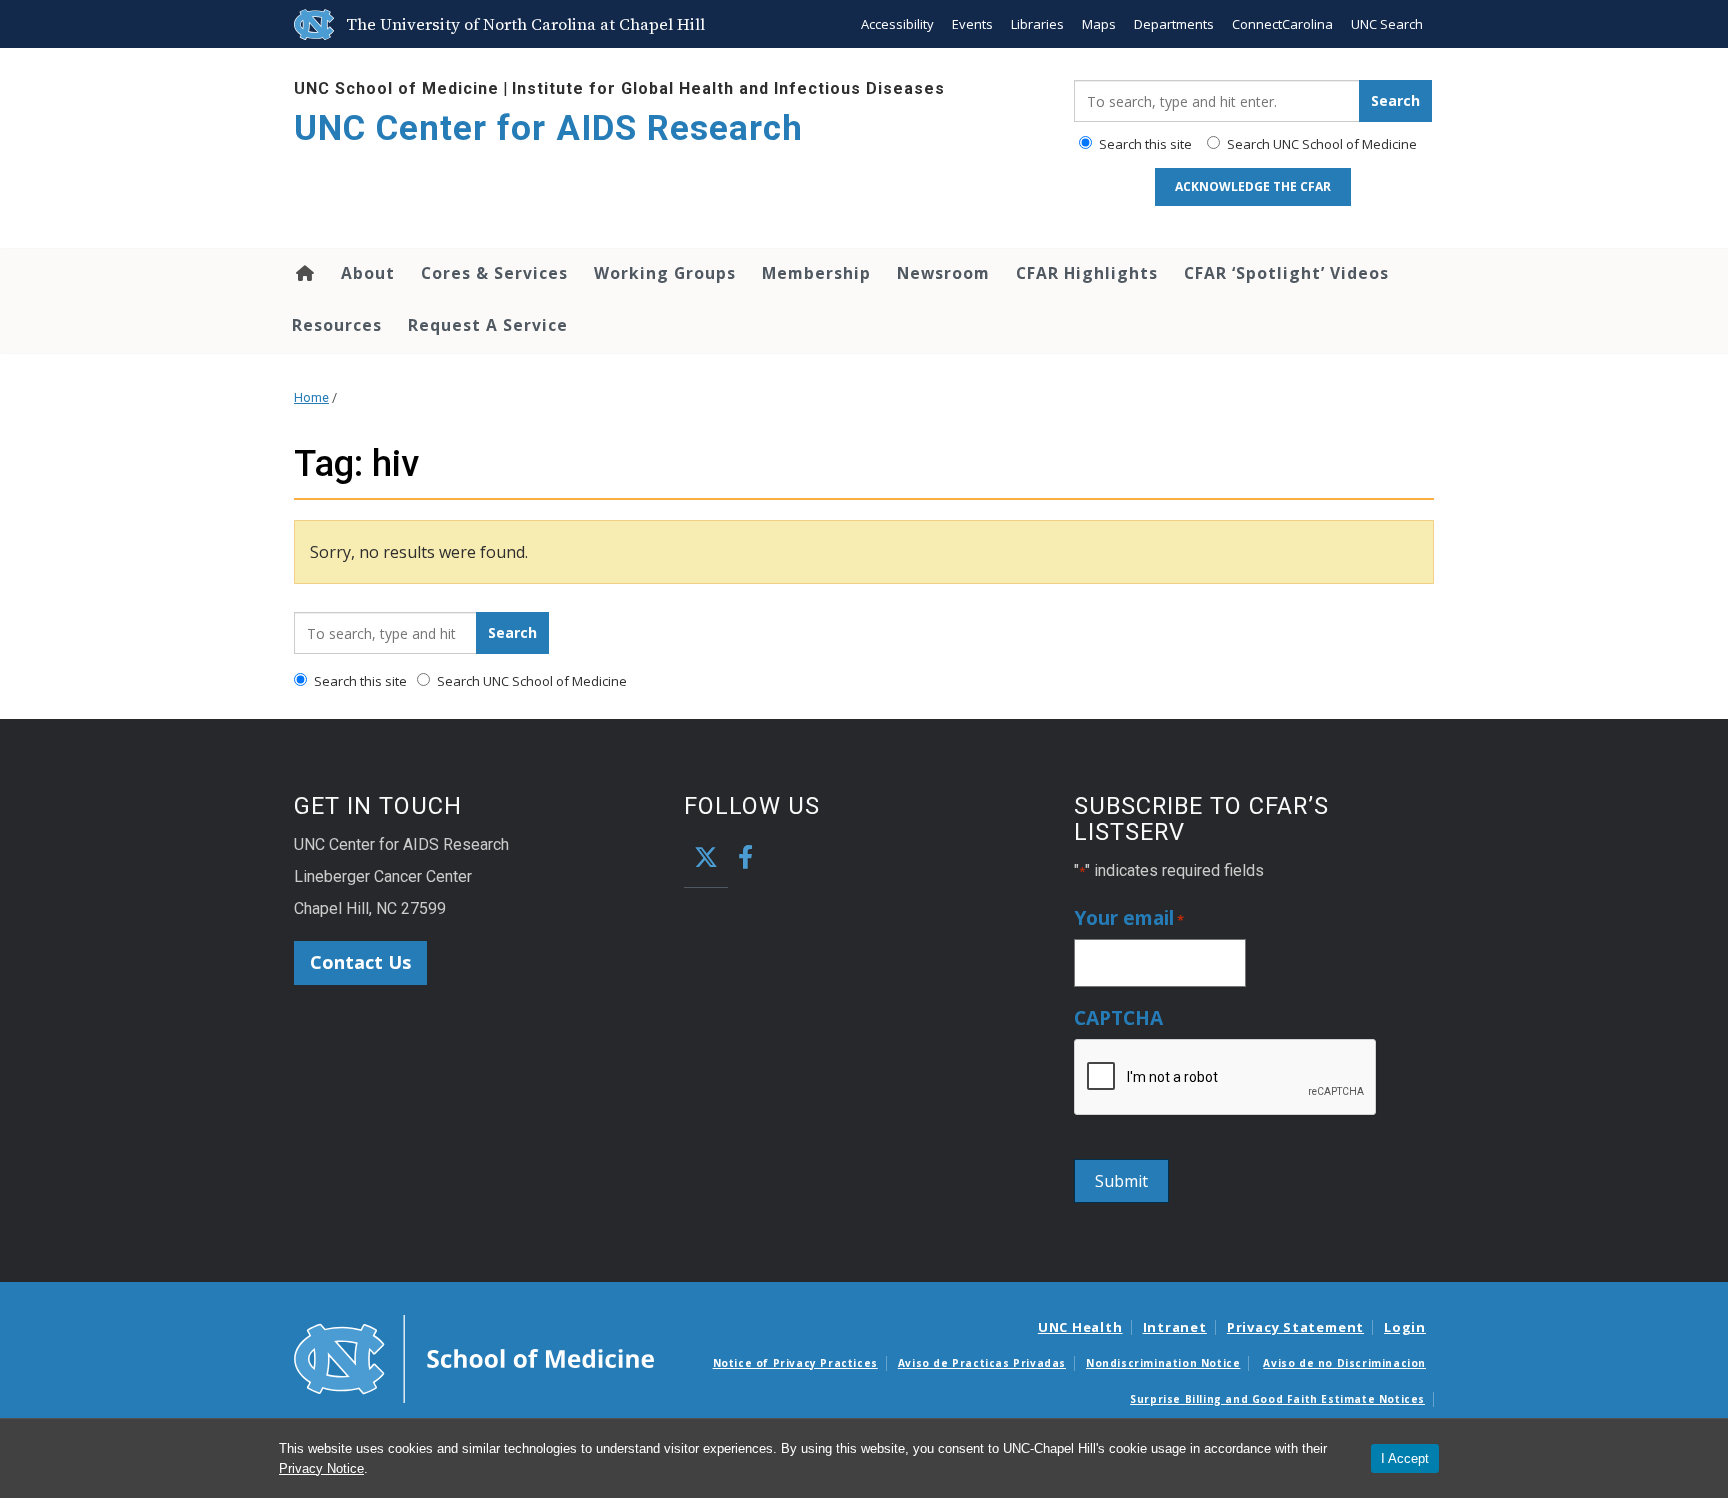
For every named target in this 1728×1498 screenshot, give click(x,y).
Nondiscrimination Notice (1163, 1363)
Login (1405, 1327)
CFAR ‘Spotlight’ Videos (1286, 273)
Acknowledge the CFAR (1253, 186)
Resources (337, 325)
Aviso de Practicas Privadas (982, 1363)
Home (303, 273)
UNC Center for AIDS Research (548, 128)
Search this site (1144, 144)
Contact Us (360, 962)
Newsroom (943, 273)
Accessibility (897, 24)
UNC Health (1080, 1327)
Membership (816, 273)
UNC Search (1387, 24)
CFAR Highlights (1087, 273)
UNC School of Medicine (396, 88)
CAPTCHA (1118, 1018)
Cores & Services (494, 273)
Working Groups (665, 273)
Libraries (1037, 24)
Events (972, 24)
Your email (1129, 918)
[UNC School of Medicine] (474, 1357)
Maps (1099, 24)
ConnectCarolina (1282, 24)
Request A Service (488, 325)
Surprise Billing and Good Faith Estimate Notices (1277, 1399)
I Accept (1405, 1458)
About (368, 273)
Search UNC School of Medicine (1320, 144)
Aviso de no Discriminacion (1344, 1363)
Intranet (1175, 1327)
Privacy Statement (1295, 1327)
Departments (1174, 24)
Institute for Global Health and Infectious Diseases (728, 88)
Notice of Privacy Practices (795, 1363)
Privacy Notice (321, 1468)
